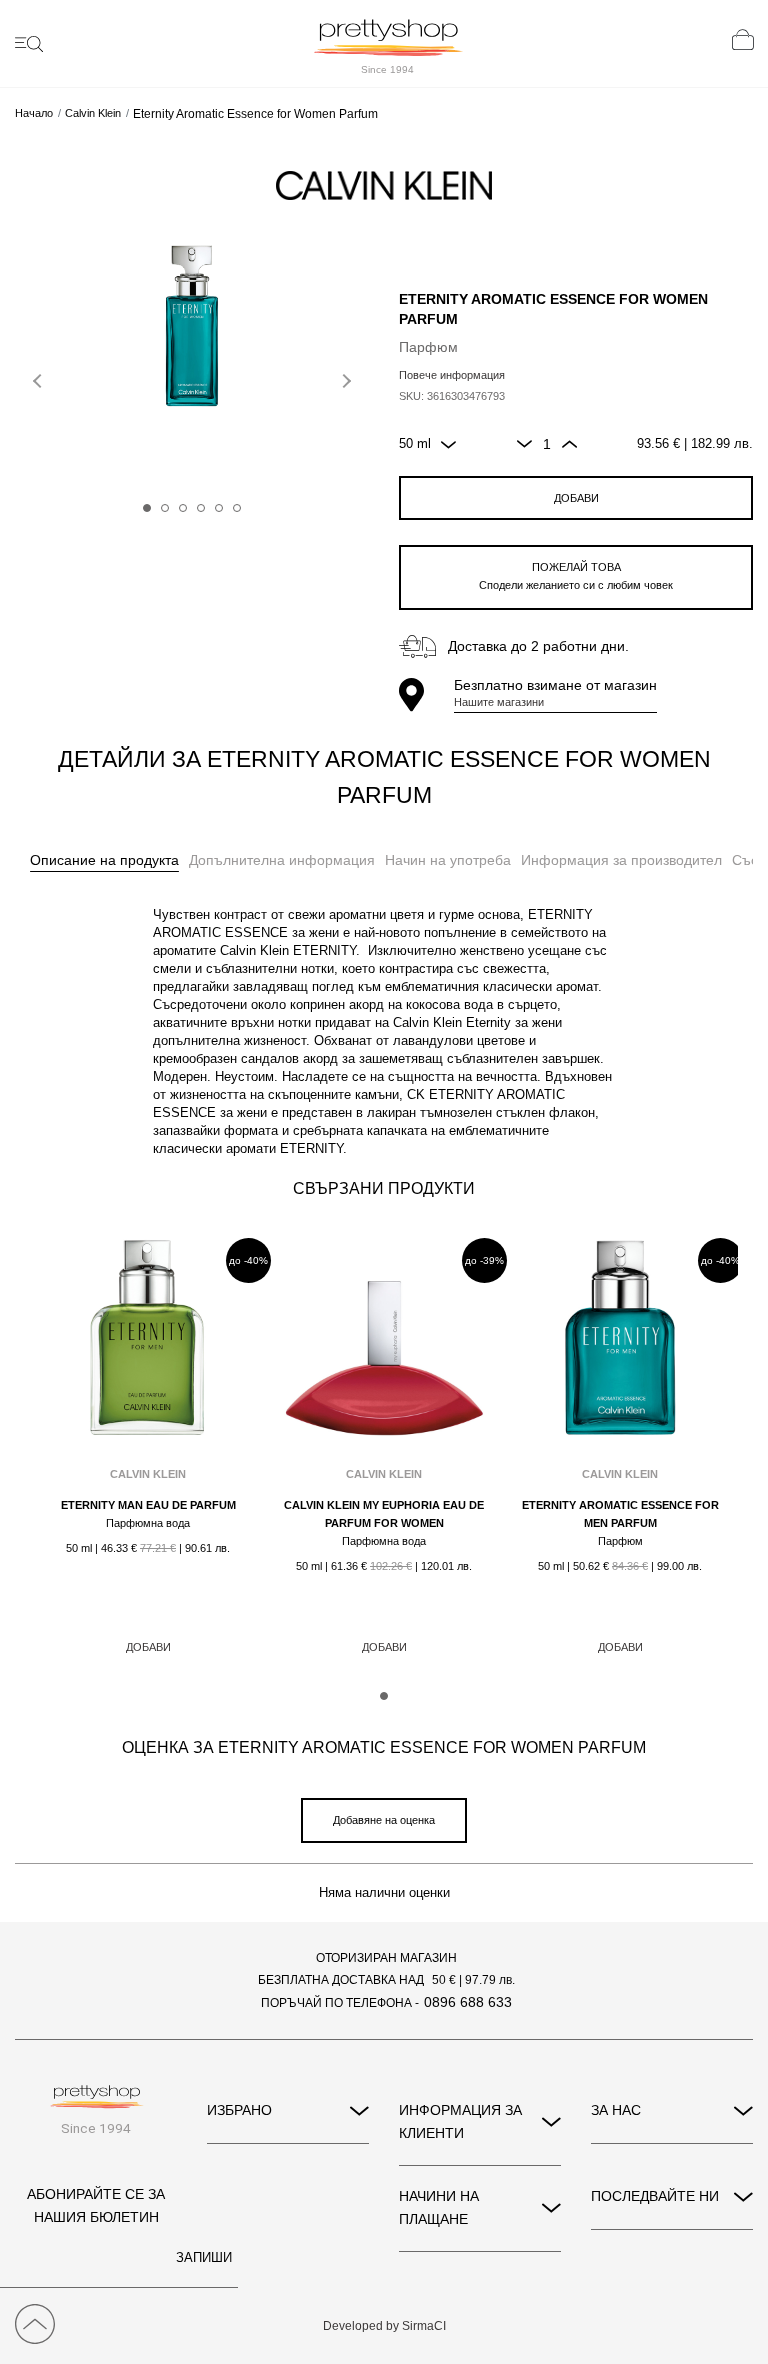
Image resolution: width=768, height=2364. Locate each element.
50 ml (415, 444)
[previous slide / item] (40, 377)
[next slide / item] (344, 377)
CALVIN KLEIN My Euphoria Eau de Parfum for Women (384, 1514)
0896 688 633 (468, 2002)
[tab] (104, 861)
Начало (34, 113)
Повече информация (452, 375)
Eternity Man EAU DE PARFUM (148, 1505)
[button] (147, 508)
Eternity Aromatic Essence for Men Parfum (620, 1514)
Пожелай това (576, 576)
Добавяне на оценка (384, 1820)
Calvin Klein (93, 113)
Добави (576, 498)
